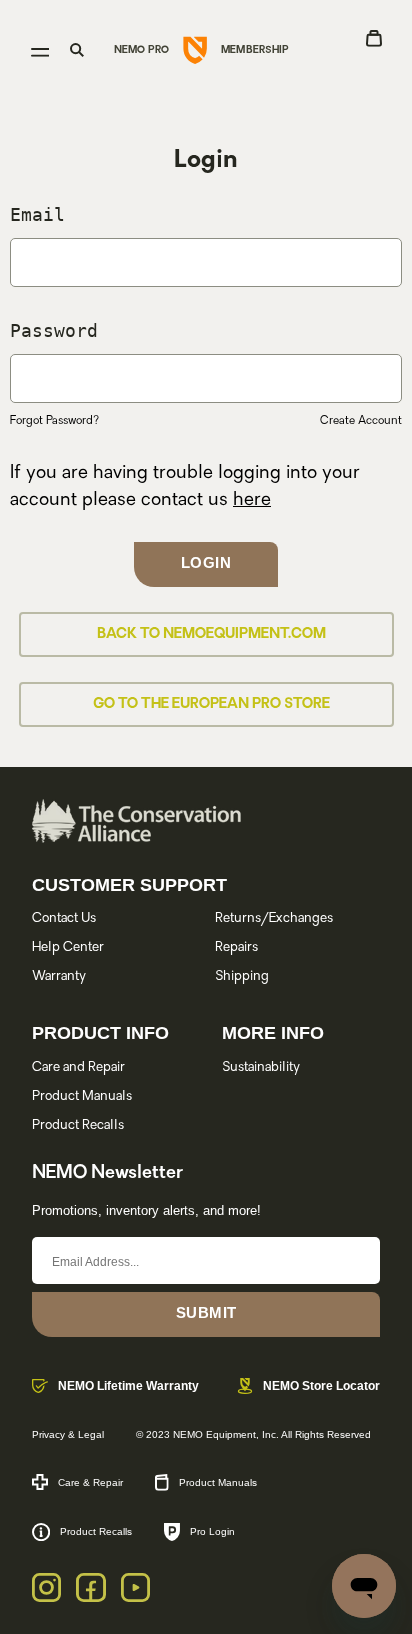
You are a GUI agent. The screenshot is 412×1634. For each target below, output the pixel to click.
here (252, 501)
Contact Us (64, 918)
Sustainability (261, 1067)
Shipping (242, 976)
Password (54, 330)
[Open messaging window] (364, 1586)
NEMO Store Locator (321, 1386)
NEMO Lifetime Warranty (128, 1386)
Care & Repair (90, 1482)
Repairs (236, 947)
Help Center (68, 947)
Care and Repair (78, 1067)
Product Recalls (78, 1125)
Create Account (361, 421)
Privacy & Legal (68, 1434)
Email (37, 214)
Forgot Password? (54, 421)
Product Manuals (82, 1096)
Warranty (59, 976)
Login (206, 562)
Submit (206, 1312)
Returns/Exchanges (274, 918)
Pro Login (212, 1531)
